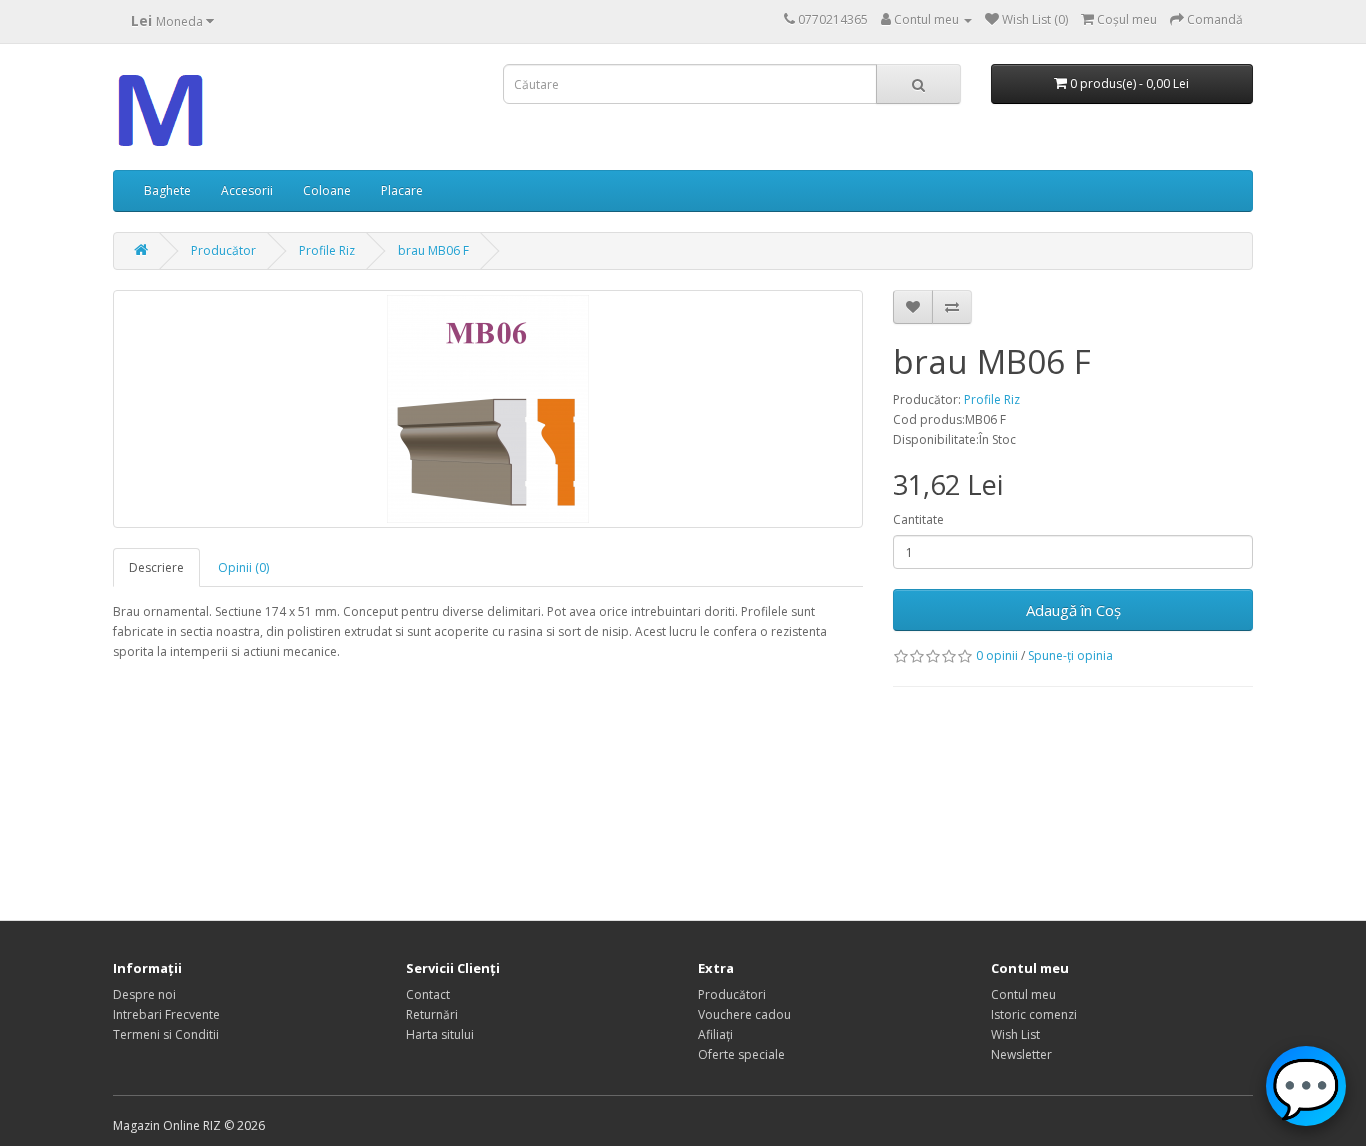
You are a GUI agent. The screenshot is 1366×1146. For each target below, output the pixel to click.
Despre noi (144, 994)
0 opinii (997, 655)
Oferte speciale (741, 1054)
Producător (223, 250)
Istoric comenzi (1034, 1014)
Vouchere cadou (744, 1014)
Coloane (327, 190)
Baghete (167, 190)
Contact (428, 994)
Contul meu (1023, 994)
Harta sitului (440, 1034)
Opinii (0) (243, 567)
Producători (732, 994)
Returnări (432, 1014)
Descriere (156, 567)
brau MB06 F (433, 250)
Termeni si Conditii (166, 1034)
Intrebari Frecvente (166, 1014)
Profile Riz (327, 250)
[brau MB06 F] (488, 409)
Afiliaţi (715, 1034)
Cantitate (918, 519)
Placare (402, 190)
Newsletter (1021, 1054)
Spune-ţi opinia (1070, 655)
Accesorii (247, 190)
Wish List (1015, 1034)
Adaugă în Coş (1073, 610)
